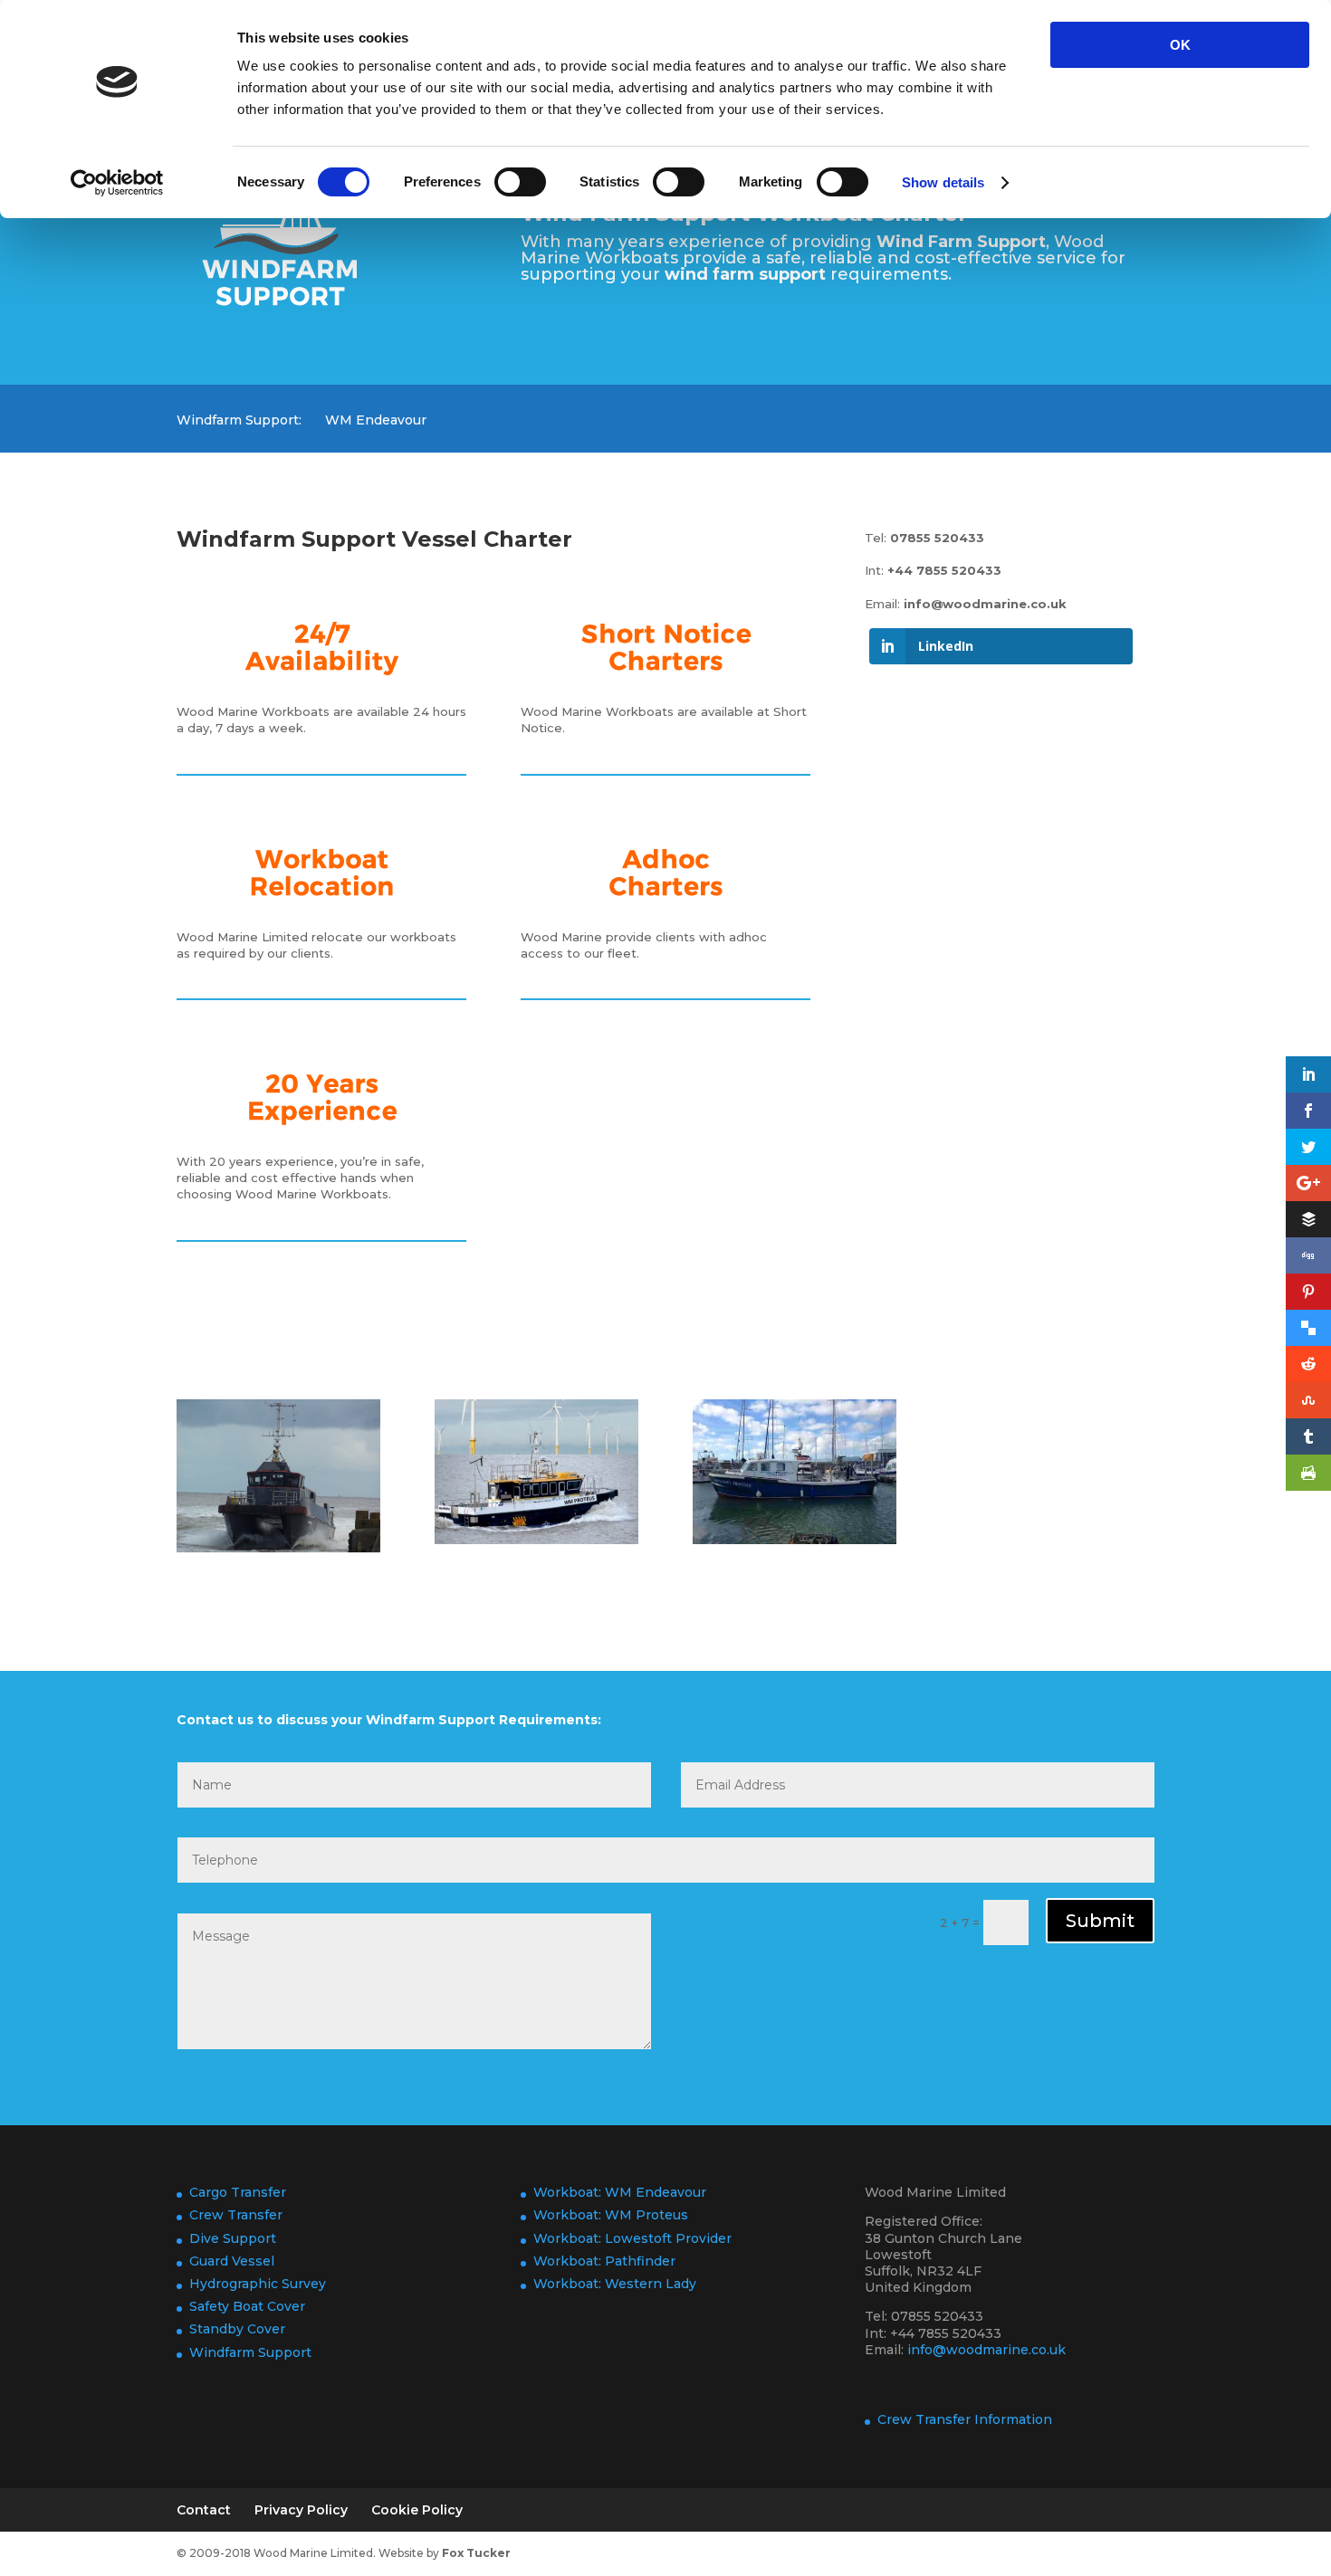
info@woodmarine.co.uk (985, 604)
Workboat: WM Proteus (611, 2215)
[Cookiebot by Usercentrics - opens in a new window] (117, 183)
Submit (1100, 1921)
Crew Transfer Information (965, 2419)
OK (1180, 45)
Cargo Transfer (238, 2192)
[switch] (520, 182)
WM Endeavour (376, 421)
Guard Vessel (232, 2261)
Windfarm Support (250, 2352)
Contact (204, 2510)
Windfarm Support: (239, 421)
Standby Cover (237, 2329)
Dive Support (233, 2238)
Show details (943, 182)
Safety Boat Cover (247, 2306)
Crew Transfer (236, 2215)
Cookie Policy (417, 2510)
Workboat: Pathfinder (604, 2261)
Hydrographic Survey (258, 2284)
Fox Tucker (476, 2553)
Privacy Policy (301, 2510)
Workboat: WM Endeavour (620, 2192)
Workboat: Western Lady (615, 2284)
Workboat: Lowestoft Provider (632, 2238)
